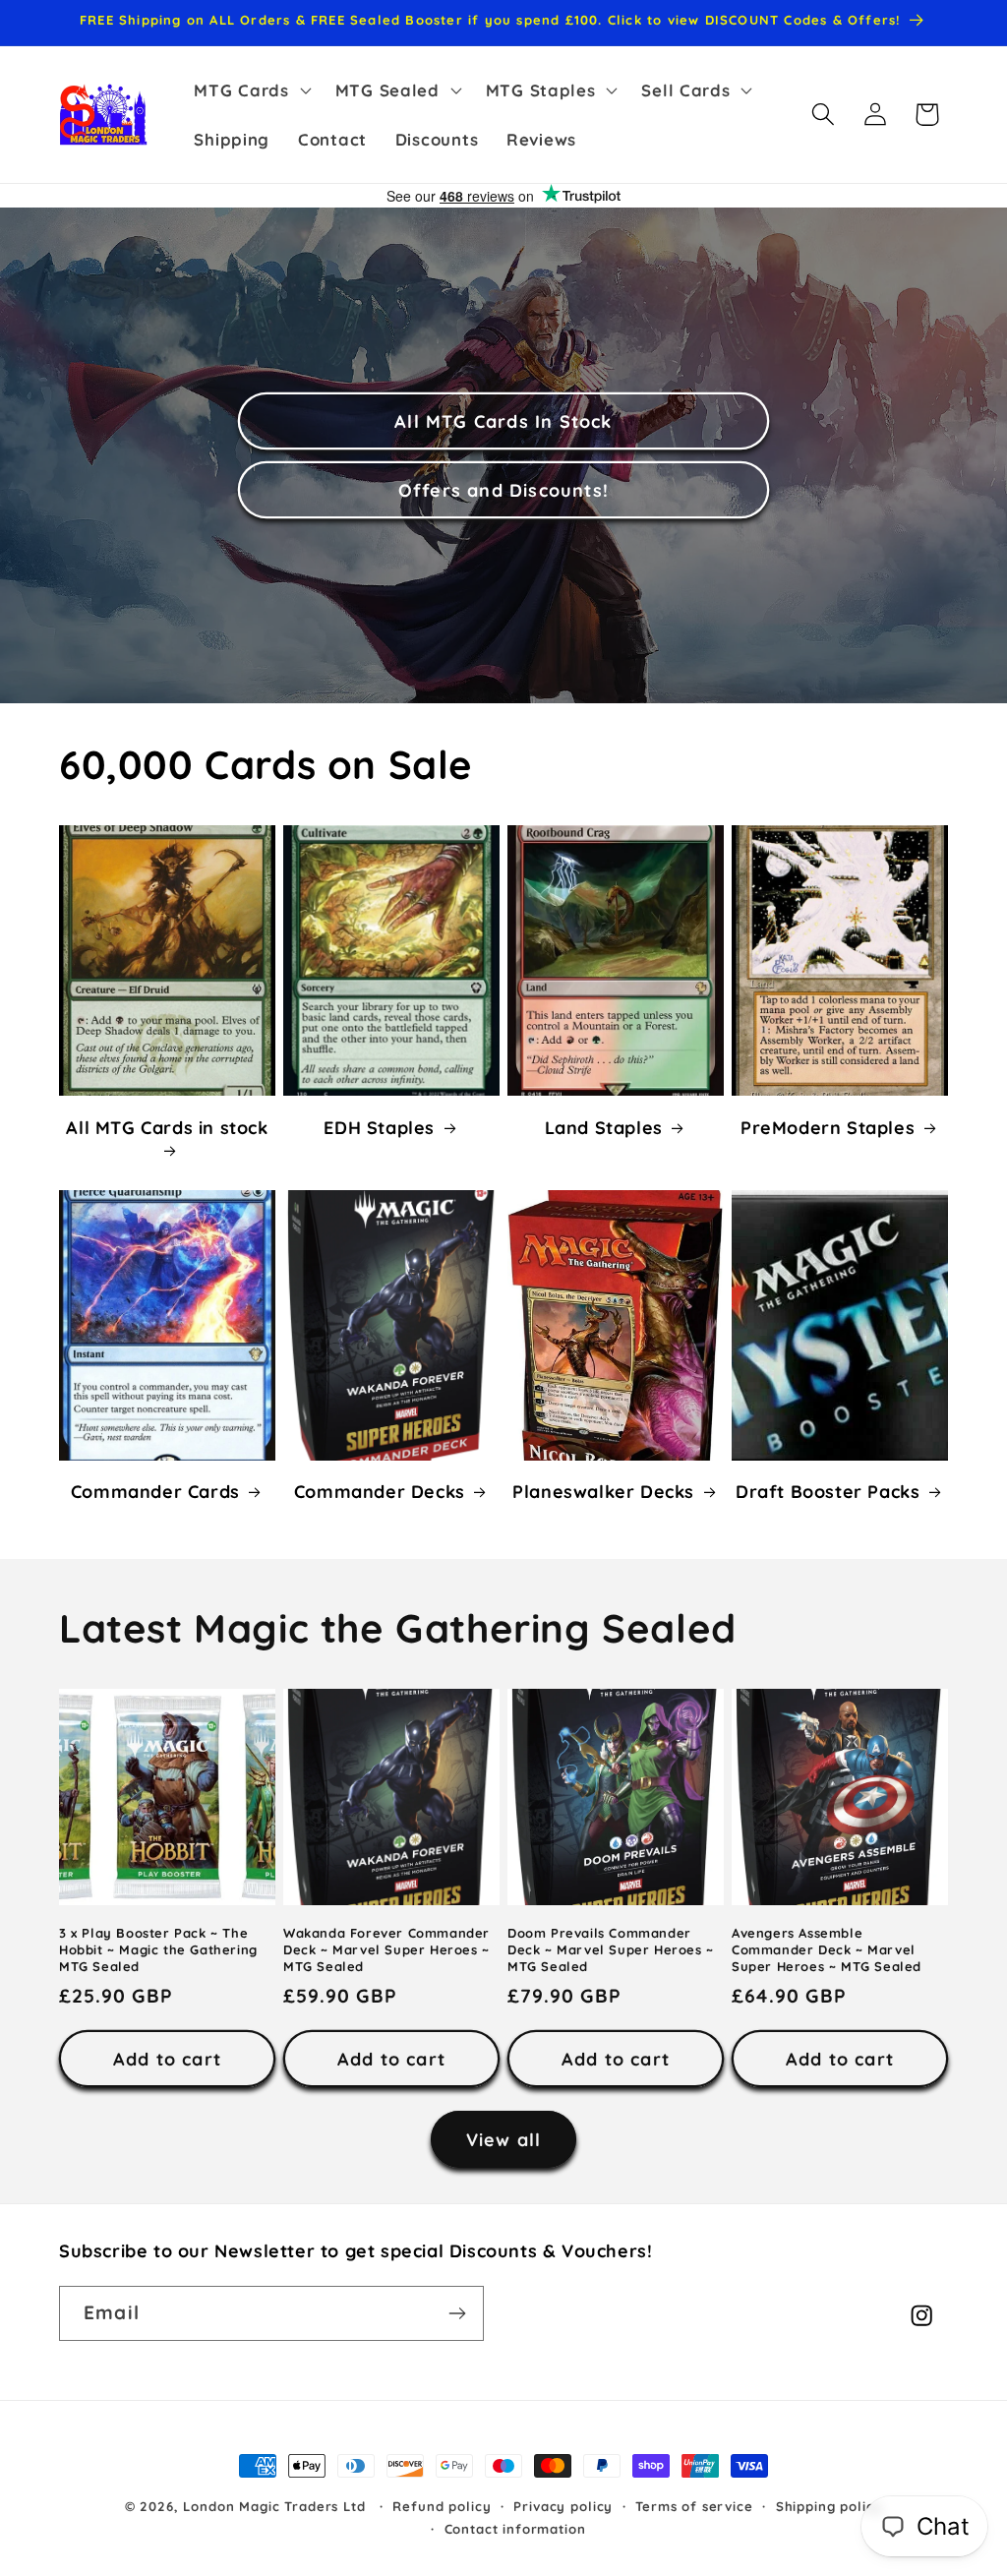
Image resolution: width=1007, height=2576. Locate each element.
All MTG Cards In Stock (503, 421)
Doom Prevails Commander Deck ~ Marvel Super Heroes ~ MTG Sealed (611, 1949)
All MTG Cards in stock (167, 1128)
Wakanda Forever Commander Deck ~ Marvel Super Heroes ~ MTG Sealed (386, 1949)
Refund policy (442, 2506)
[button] (250, 90)
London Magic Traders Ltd (274, 2506)
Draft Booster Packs (828, 1492)
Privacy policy (563, 2506)
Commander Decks (380, 1492)
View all (504, 2140)
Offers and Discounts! (503, 490)
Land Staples (604, 1128)
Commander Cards (155, 1492)
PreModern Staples (828, 1128)
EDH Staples (379, 1128)
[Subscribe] (457, 2313)
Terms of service (694, 2506)
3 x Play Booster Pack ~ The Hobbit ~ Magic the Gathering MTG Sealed (158, 1949)
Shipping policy (829, 2506)
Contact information (515, 2529)
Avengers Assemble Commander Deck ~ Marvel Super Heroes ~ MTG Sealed (827, 1949)
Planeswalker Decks (603, 1492)
